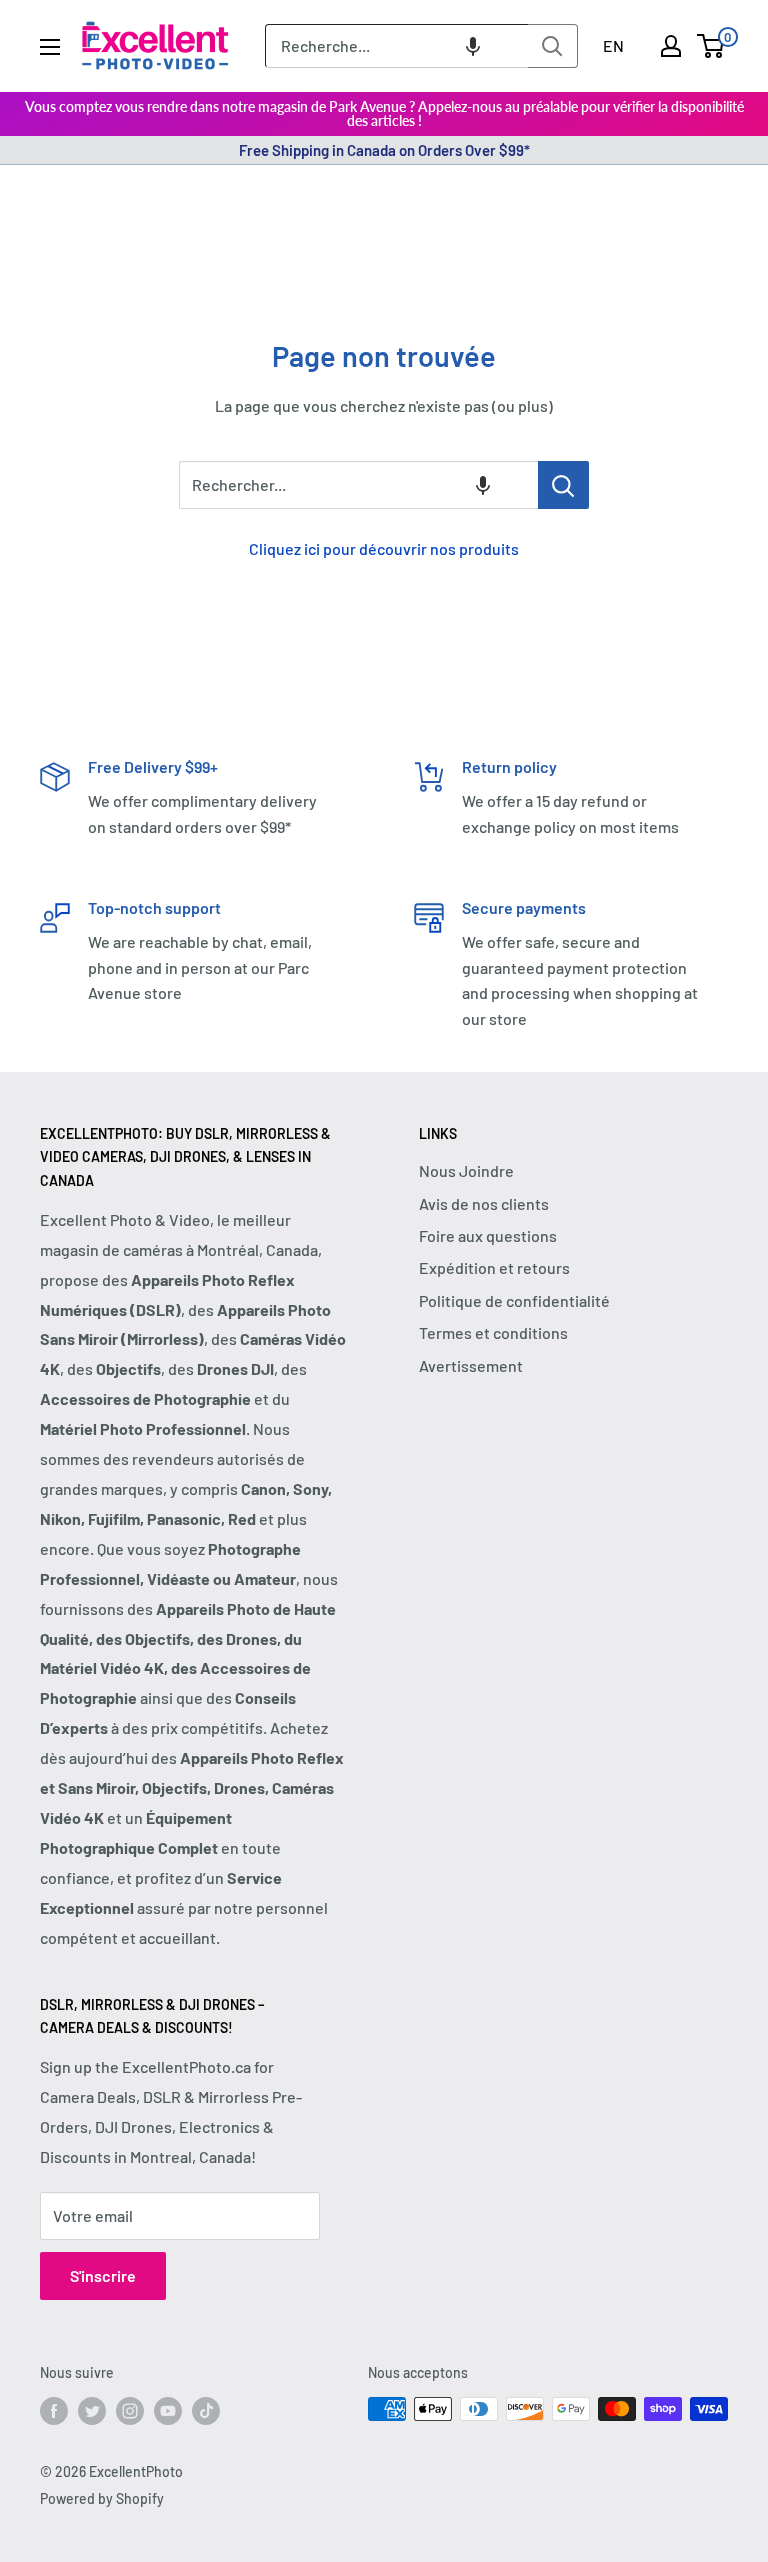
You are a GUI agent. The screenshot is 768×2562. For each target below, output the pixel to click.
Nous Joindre (466, 1170)
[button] (473, 46)
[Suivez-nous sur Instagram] (130, 2411)
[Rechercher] (553, 46)
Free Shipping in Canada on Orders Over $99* (384, 150)
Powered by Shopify (102, 2498)
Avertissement (471, 1365)
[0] (711, 46)
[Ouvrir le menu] (50, 47)
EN (613, 45)
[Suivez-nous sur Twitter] (92, 2411)
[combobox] (396, 46)
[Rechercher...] (563, 485)
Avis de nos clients (484, 1203)
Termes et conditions (493, 1332)
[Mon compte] (671, 46)
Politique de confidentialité (514, 1300)
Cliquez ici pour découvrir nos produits (384, 548)
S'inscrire (103, 2275)
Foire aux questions (488, 1235)
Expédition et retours (494, 1267)
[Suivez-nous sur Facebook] (54, 2411)
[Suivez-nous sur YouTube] (168, 2411)
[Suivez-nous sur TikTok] (206, 2411)
